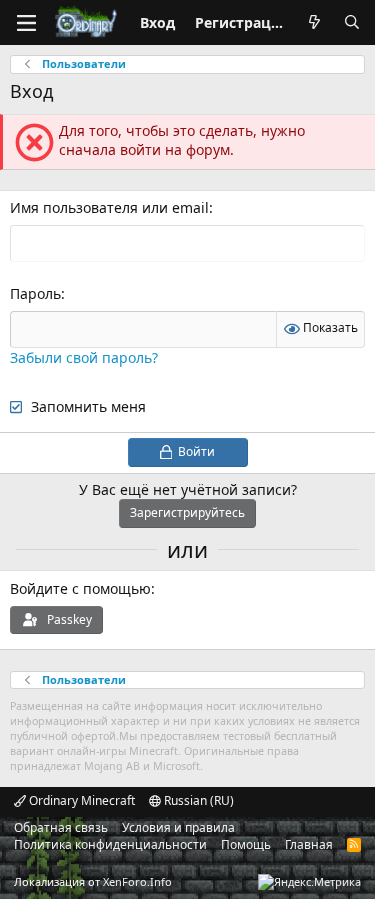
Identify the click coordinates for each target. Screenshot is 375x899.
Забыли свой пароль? (84, 357)
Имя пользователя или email (109, 207)
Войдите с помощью (80, 588)
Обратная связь (61, 827)
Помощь (246, 844)
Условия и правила (178, 827)
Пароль (35, 293)
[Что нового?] (314, 23)
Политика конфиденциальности (110, 844)
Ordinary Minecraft (80, 800)
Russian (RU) (197, 800)
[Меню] (26, 23)
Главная (309, 844)
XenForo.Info (137, 881)
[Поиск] (352, 23)
